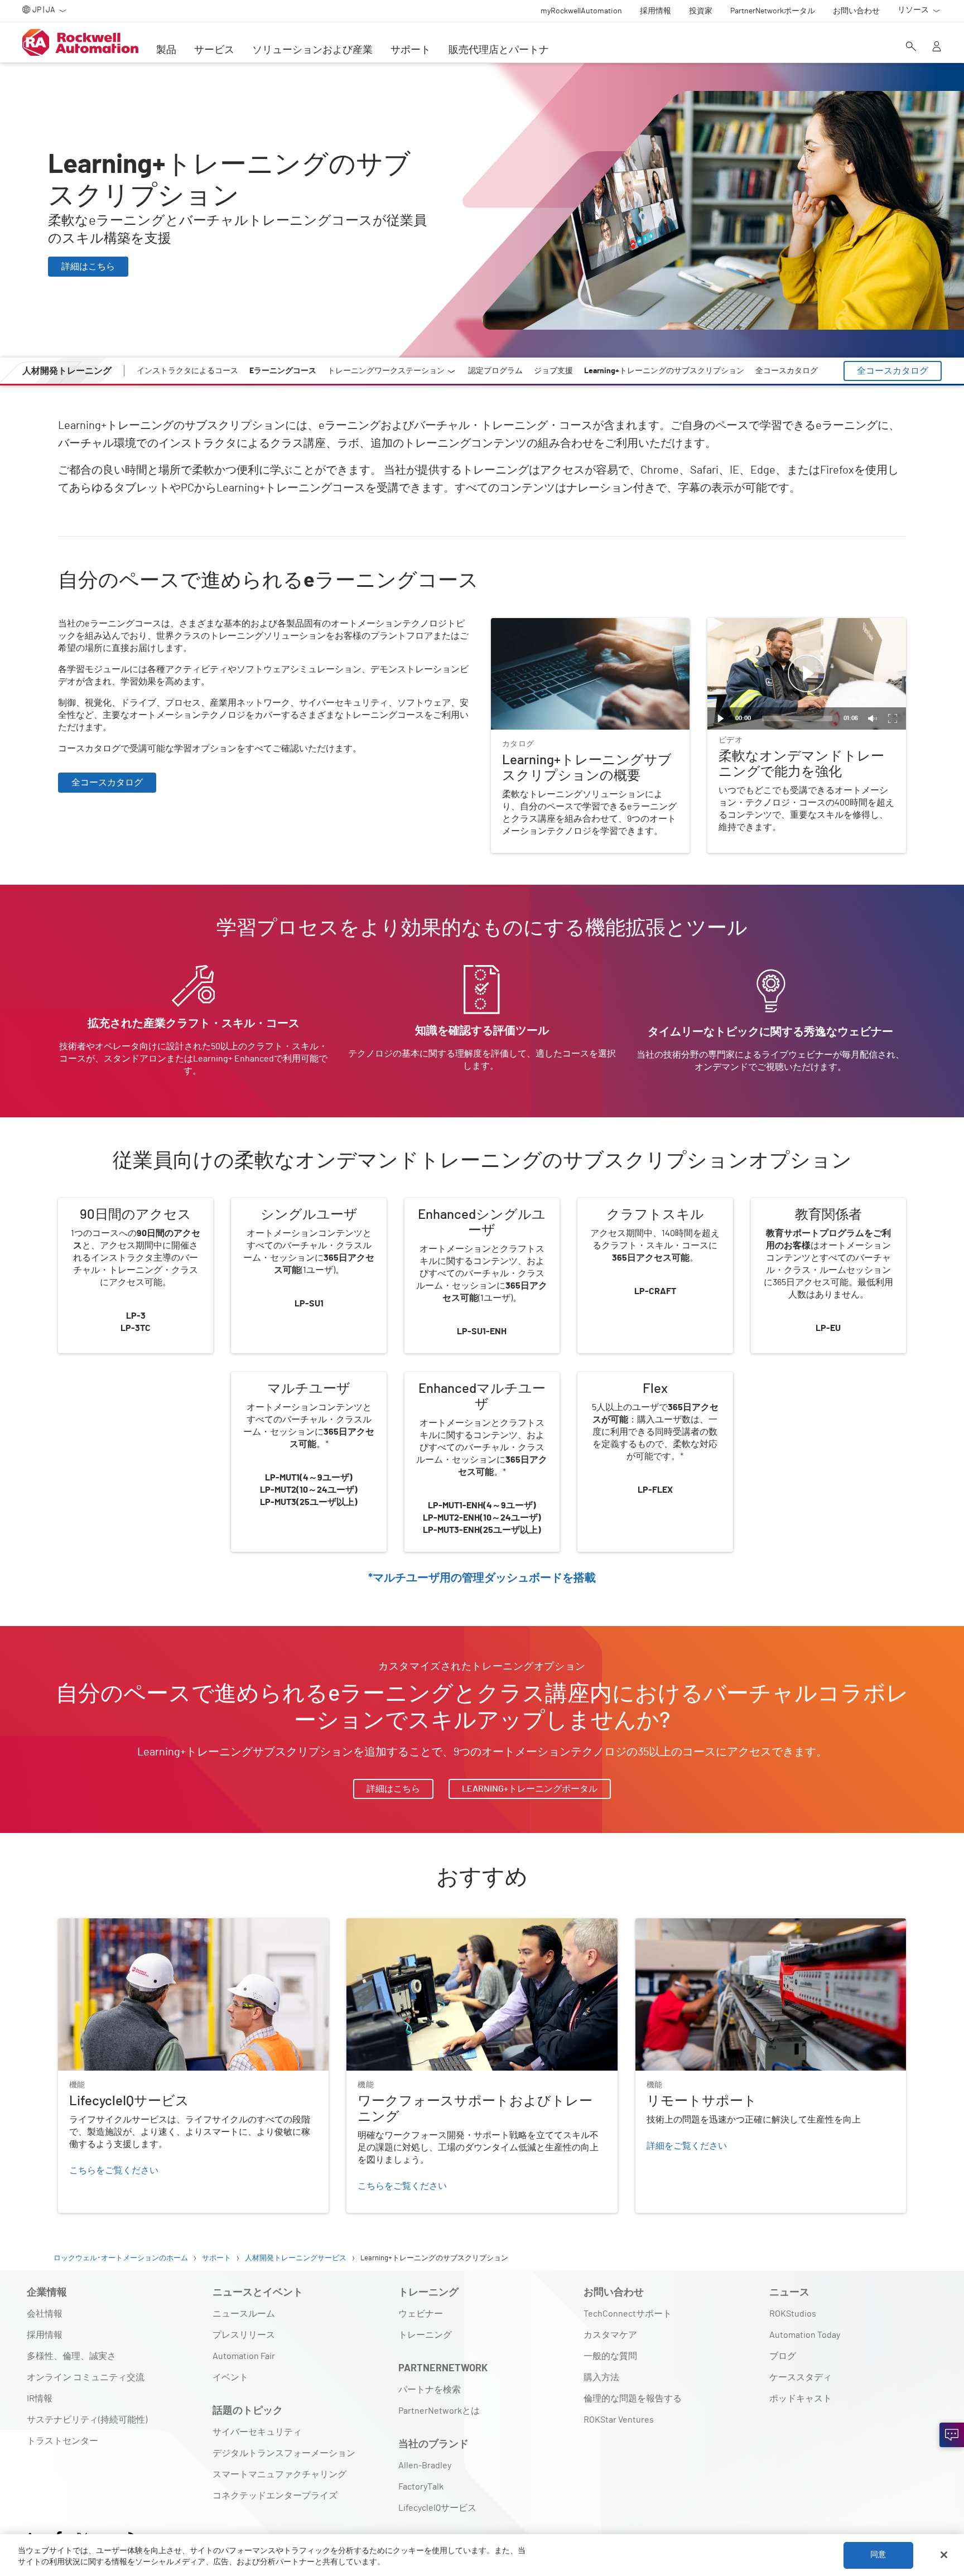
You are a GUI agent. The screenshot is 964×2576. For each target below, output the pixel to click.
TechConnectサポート (628, 2314)
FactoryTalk (421, 2487)
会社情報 (45, 2314)
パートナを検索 (430, 2390)
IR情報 (40, 2399)
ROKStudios (793, 2314)
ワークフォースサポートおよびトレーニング (436, 1925)
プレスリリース (244, 2335)
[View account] (937, 47)
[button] (807, 674)
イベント (230, 2377)
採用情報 (45, 2335)
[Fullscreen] (893, 718)
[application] (807, 674)
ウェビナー (421, 2314)
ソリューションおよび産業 (312, 50)
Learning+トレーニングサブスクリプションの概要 (587, 631)
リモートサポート (671, 1925)
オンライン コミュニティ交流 (86, 2377)
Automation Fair (244, 2356)
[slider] (797, 718)
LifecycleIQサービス (97, 1925)
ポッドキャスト (801, 2399)
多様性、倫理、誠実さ (71, 2356)
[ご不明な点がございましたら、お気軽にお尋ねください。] (952, 2435)
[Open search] (911, 47)
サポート (411, 50)
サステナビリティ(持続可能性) (87, 2420)
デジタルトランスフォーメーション (284, 2453)
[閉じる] (944, 2555)
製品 (166, 50)
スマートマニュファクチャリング (279, 2474)
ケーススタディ (801, 2377)
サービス (214, 50)
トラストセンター (62, 2441)
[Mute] (873, 718)
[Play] (721, 718)
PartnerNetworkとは (439, 2411)
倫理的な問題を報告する (633, 2399)
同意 (878, 2555)
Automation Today (805, 2335)
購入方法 (601, 2377)
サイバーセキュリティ (257, 2432)
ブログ (783, 2356)
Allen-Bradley (425, 2466)
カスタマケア (610, 2335)
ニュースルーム (244, 2314)
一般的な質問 (610, 2356)
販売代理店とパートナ (499, 50)
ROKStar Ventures (619, 2420)
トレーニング (425, 2335)
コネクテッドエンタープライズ (275, 2496)
